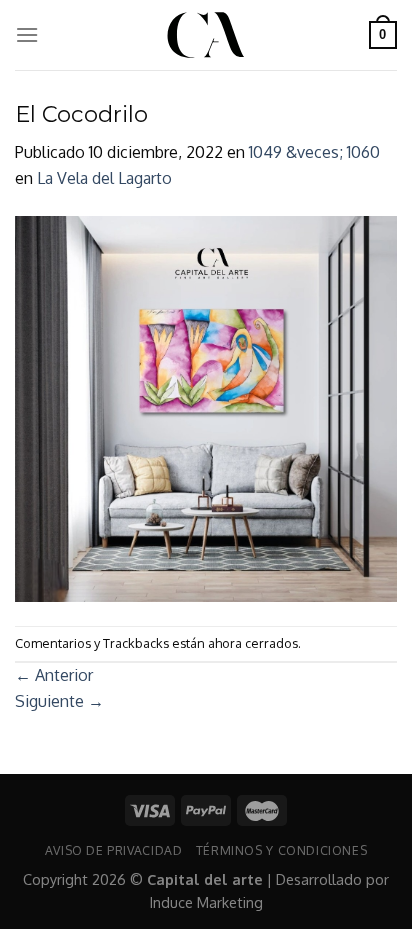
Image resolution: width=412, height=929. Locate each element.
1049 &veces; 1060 (314, 152)
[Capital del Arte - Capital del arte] (206, 35)
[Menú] (27, 34)
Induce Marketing (206, 902)
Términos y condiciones (281, 850)
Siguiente (59, 701)
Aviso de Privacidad (114, 850)
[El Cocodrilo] (206, 407)
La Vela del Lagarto (104, 178)
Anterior (54, 675)
